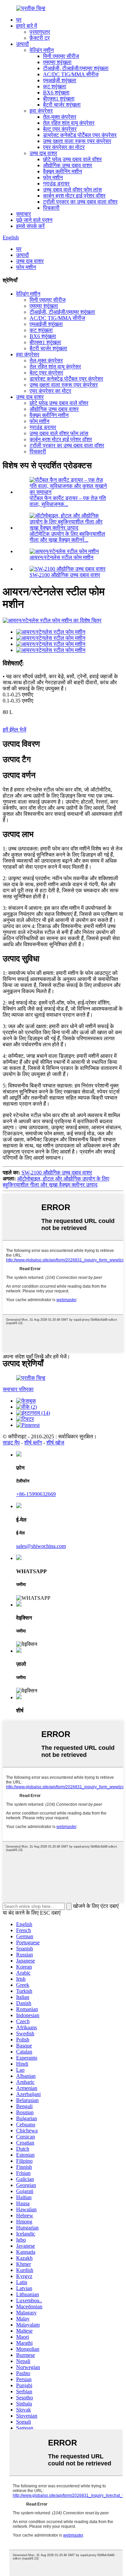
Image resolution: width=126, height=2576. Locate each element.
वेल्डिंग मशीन (42, 50)
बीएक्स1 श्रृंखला (59, 99)
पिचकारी (51, 208)
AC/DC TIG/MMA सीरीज (71, 74)
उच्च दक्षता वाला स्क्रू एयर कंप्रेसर (77, 141)
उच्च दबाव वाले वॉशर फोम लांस (72, 190)
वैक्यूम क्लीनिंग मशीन (62, 171)
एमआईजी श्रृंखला (60, 80)
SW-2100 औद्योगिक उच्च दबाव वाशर (65, 575)
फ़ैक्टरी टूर (40, 38)
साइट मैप (11, 1443)
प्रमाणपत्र (40, 32)
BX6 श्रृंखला (56, 93)
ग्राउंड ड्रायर (56, 184)
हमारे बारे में (27, 26)
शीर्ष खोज (55, 1443)
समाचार (24, 214)
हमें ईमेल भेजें (14, 730)
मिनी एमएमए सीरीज (61, 56)
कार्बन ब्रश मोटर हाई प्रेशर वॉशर (74, 196)
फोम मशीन (53, 177)
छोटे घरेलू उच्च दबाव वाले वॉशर (72, 159)
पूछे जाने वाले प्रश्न (34, 220)
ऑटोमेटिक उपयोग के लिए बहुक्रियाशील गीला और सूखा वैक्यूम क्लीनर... (67, 537)
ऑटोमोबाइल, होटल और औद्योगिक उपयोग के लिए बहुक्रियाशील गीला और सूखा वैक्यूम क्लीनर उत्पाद (56, 1182)
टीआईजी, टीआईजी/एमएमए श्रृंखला (76, 68)
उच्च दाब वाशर (43, 153)
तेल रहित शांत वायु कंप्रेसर (69, 123)
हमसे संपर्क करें (30, 226)
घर (19, 20)
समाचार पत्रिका (18, 1389)
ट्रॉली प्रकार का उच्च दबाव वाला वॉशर (80, 202)
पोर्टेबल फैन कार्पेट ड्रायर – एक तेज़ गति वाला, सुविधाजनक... (68, 501)
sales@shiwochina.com (41, 1546)
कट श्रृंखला (55, 86)
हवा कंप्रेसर (41, 111)
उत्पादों (23, 44)
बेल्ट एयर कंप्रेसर (60, 129)
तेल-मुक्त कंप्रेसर (60, 117)
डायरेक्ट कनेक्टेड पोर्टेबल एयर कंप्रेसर (80, 135)
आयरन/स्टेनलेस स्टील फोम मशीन (61, 557)
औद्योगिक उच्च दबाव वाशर (68, 165)
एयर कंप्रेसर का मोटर (64, 147)
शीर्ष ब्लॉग (33, 1443)
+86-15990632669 (36, 1494)
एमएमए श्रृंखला (57, 62)
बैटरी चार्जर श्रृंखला (62, 105)
